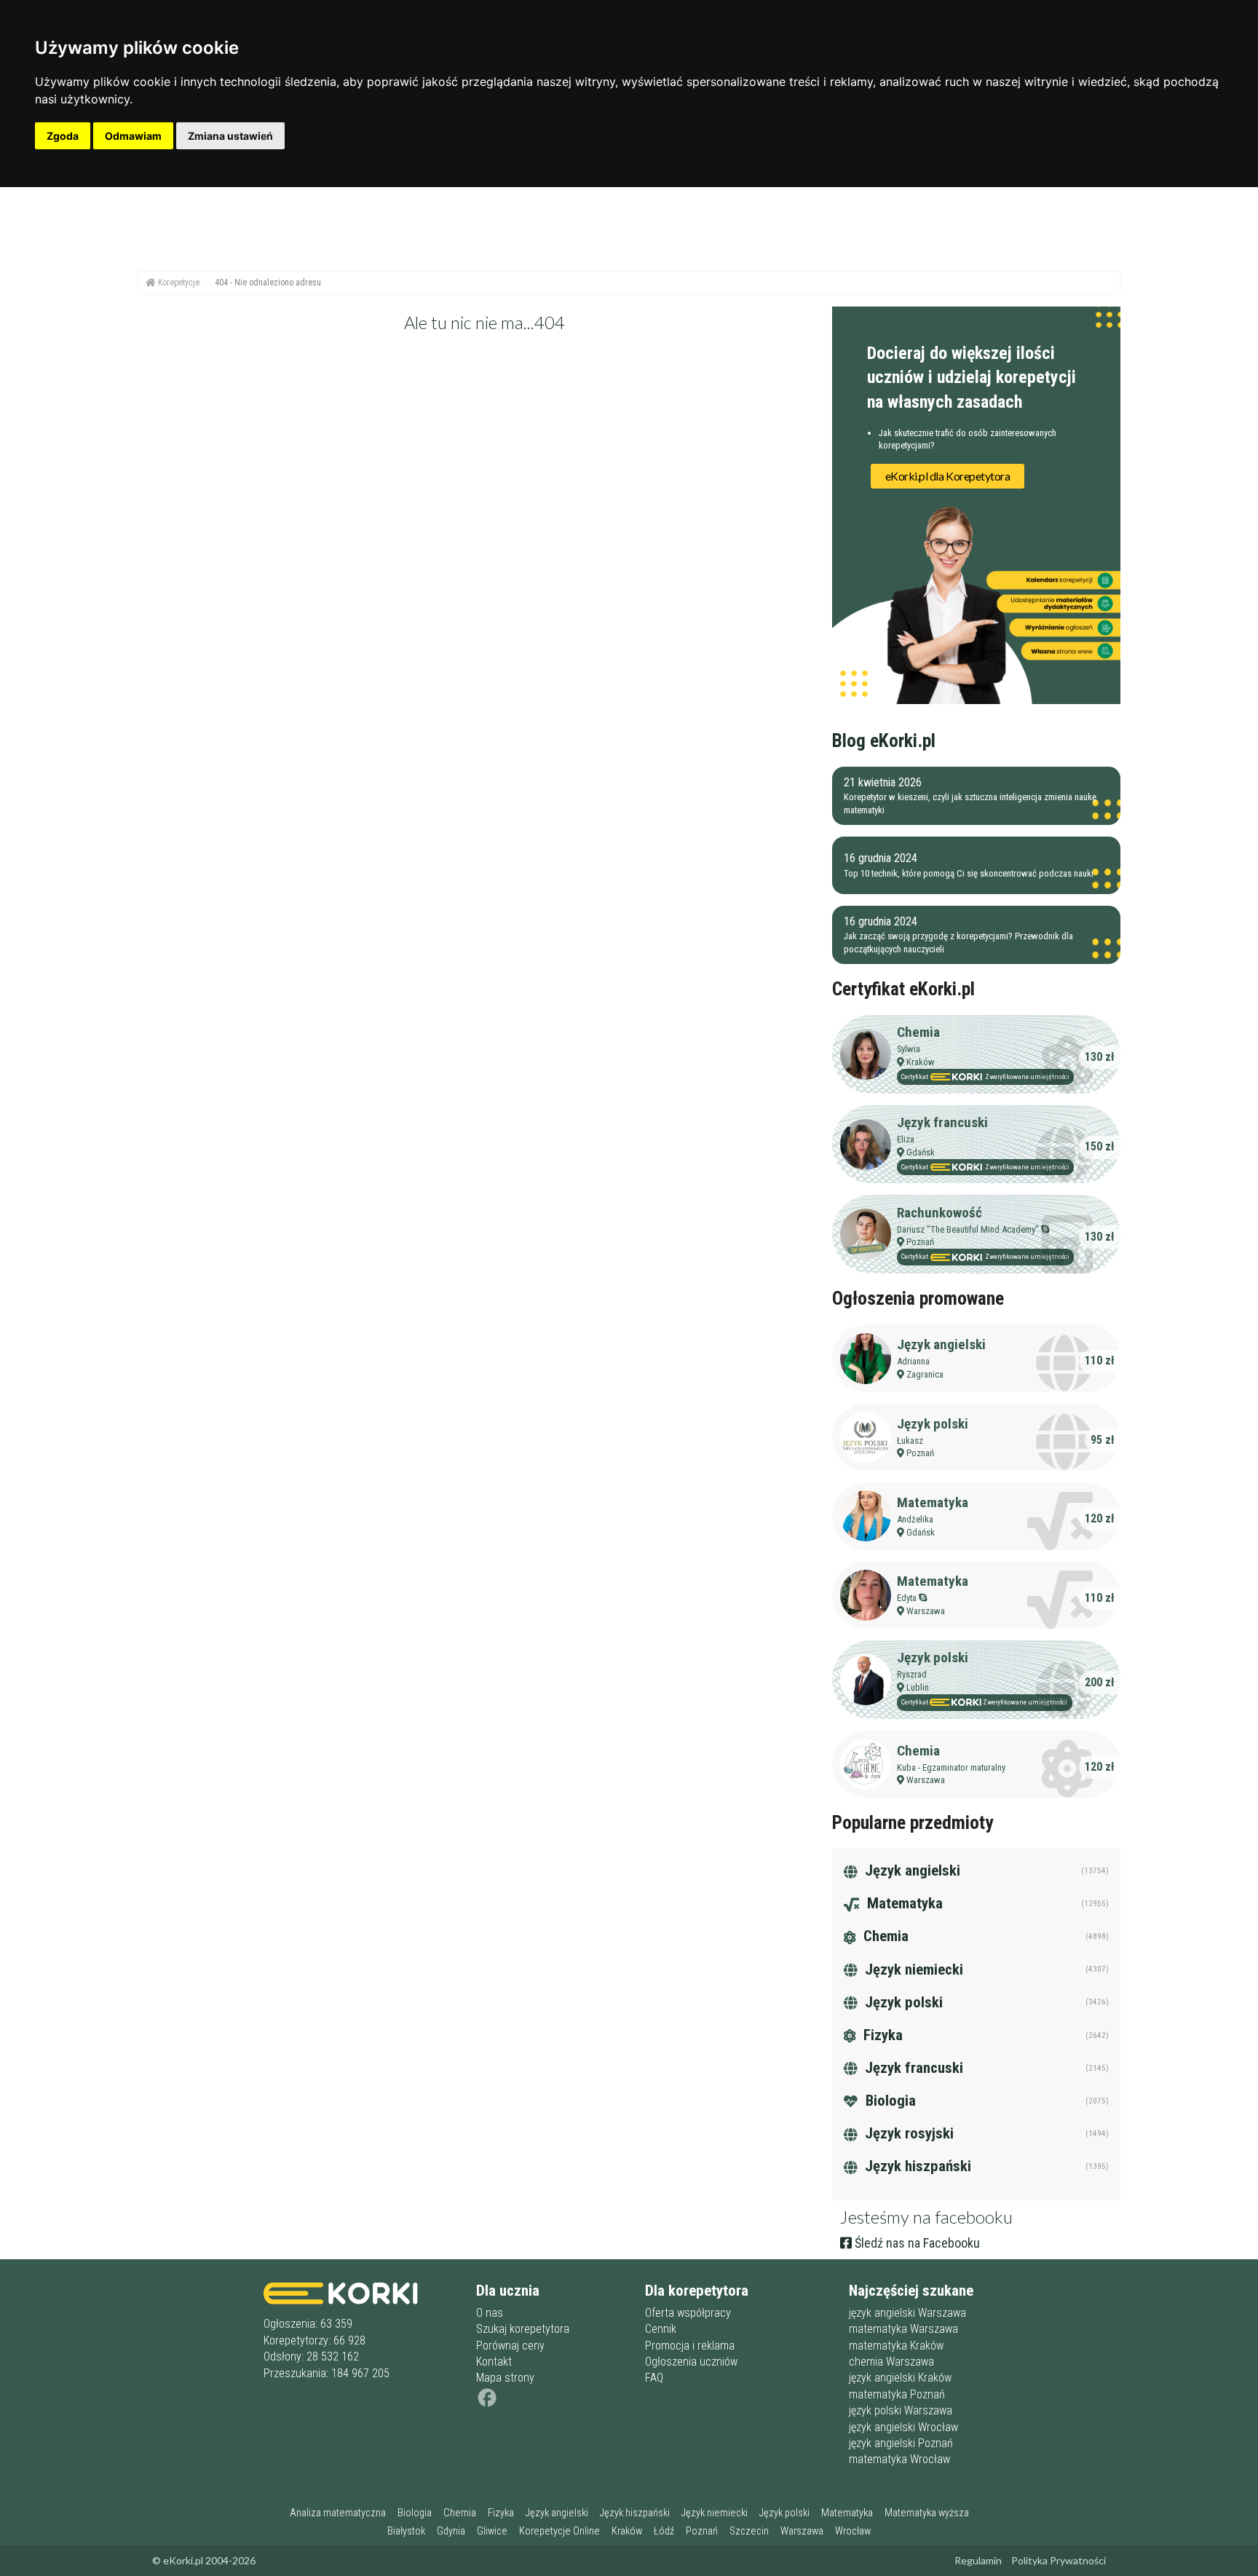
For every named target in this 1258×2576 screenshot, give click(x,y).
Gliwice (492, 2531)
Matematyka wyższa (927, 2513)
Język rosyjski (907, 2133)
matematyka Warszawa (903, 2329)
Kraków (921, 1062)
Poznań (920, 1242)
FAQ (654, 2378)
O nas (490, 2313)
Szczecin (749, 2531)
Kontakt (494, 2362)
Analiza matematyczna (338, 2513)
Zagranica (925, 1374)
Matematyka (933, 1502)
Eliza (906, 1139)
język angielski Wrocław (903, 2427)
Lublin (918, 1687)
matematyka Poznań (897, 2394)
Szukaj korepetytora (523, 2329)
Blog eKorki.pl (884, 740)
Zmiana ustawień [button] (230, 136)
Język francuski (942, 1122)
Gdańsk (921, 1152)
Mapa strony (505, 2378)
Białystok (406, 2531)
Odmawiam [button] (133, 136)
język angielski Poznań (901, 2443)
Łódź (664, 2531)
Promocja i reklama (690, 2346)
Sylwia (909, 1049)
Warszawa (926, 1611)
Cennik (661, 2329)
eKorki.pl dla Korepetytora (948, 476)
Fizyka (881, 2035)
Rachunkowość (939, 1213)
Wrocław (853, 2531)
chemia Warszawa (891, 2362)
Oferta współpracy (688, 2313)
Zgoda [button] (63, 136)
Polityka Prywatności (1059, 2560)
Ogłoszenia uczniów (691, 2362)
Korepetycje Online (559, 2531)
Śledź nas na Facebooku (916, 2243)
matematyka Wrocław (899, 2459)
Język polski (933, 1424)
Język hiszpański (916, 2166)
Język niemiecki (912, 1969)
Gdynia (451, 2531)
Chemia (918, 1032)
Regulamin (978, 2560)
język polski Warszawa (901, 2410)
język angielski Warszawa (907, 2313)
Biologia (889, 2101)
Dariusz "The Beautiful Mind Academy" (968, 1229)
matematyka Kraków (896, 2346)
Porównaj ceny (510, 2346)
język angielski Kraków (900, 2378)
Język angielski (941, 1344)
